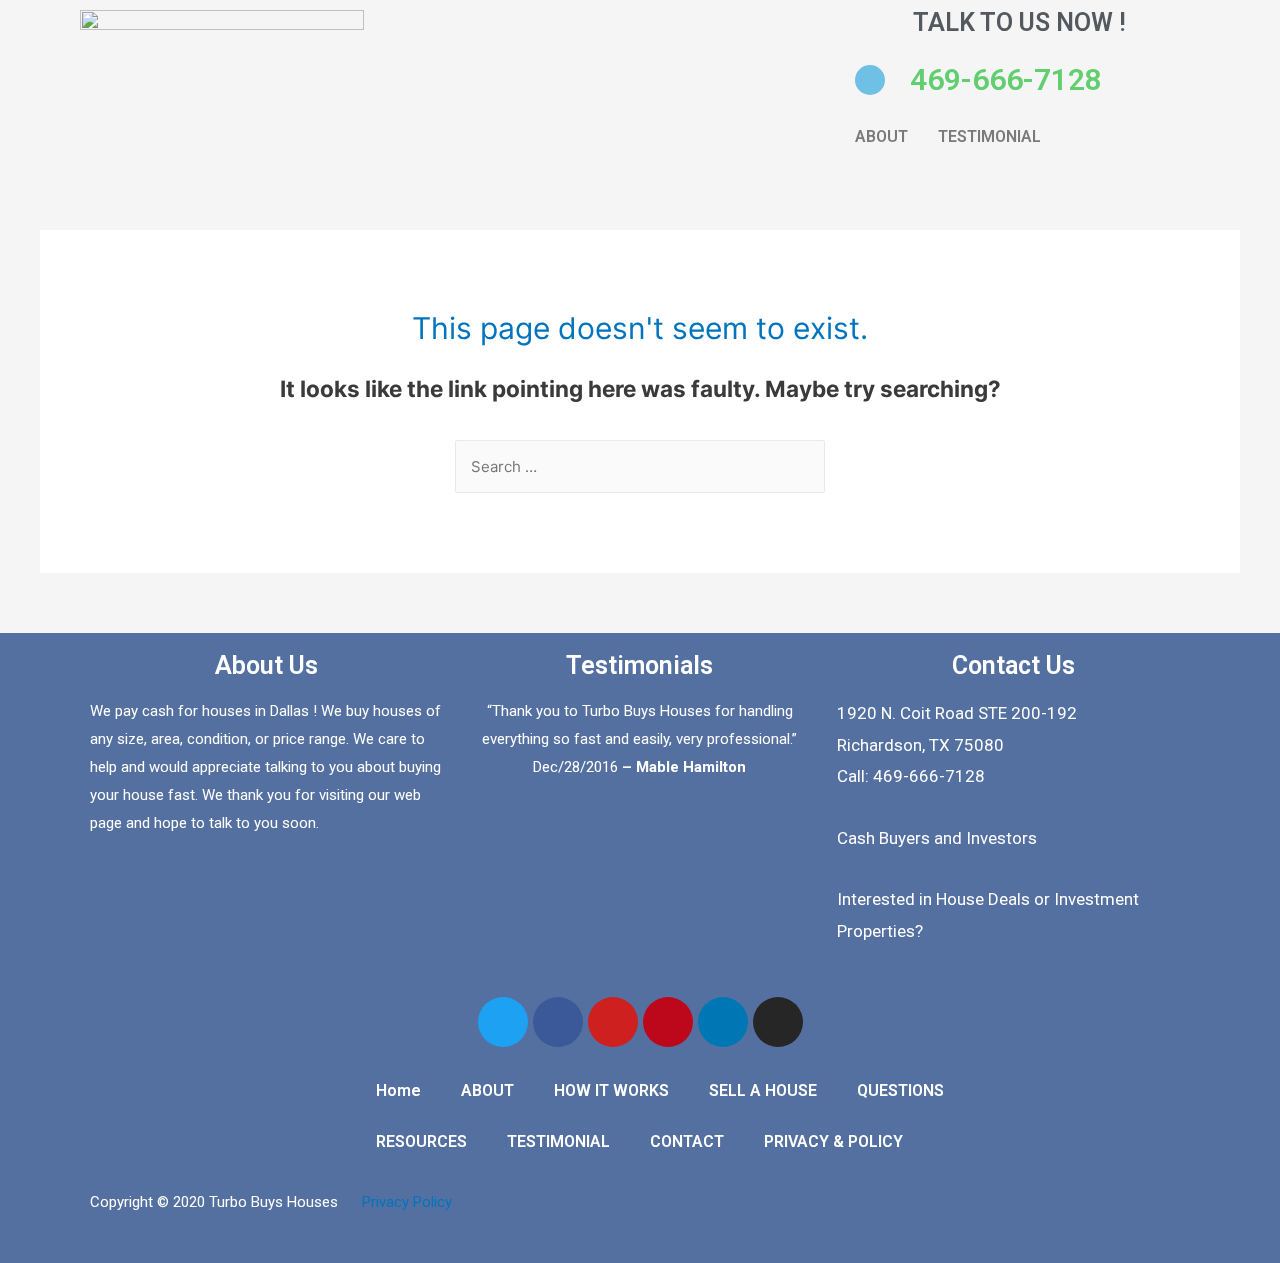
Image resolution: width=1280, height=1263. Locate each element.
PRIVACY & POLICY (833, 1141)
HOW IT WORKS (611, 1090)
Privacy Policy (407, 1202)
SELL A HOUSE (763, 1090)
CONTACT (687, 1141)
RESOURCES (421, 1141)
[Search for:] (640, 466)
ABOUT (881, 136)
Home (398, 1090)
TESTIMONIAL (989, 136)
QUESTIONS (900, 1090)
